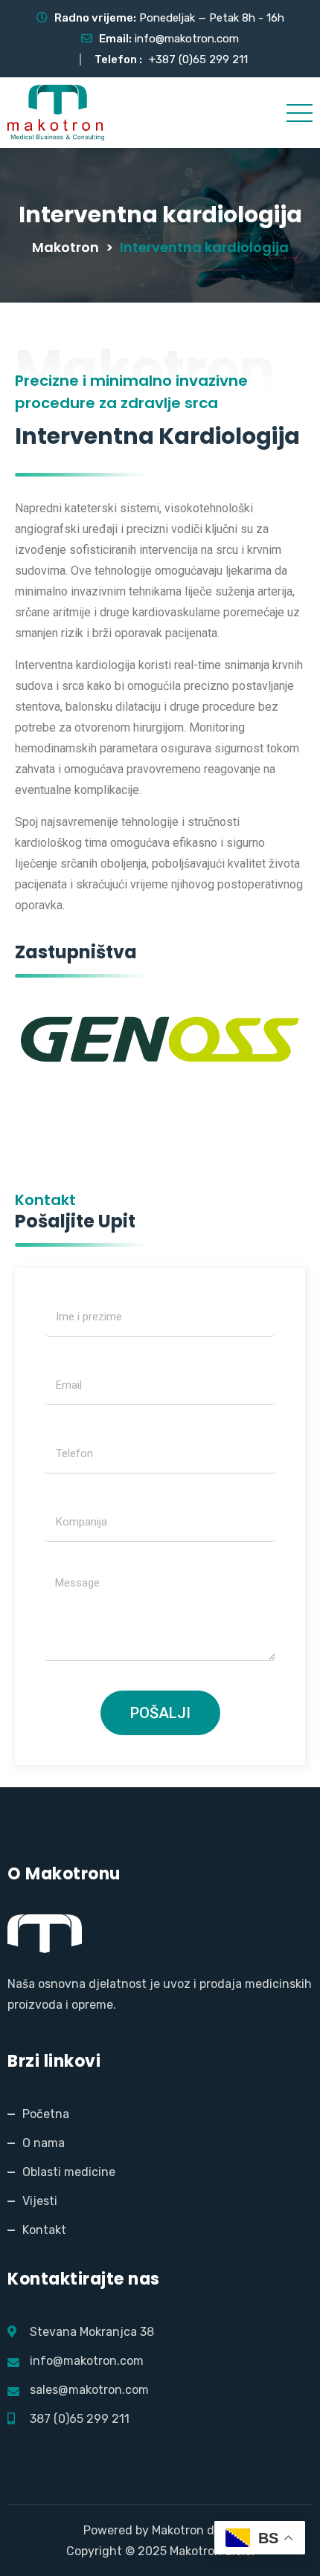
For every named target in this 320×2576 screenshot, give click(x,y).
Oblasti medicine (69, 2172)
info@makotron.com (187, 39)
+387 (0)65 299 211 (198, 59)
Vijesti (40, 2201)
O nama (44, 2143)
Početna (46, 2114)
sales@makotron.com (89, 2390)
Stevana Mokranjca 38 (92, 2332)
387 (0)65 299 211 (80, 2419)
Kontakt (44, 2230)
